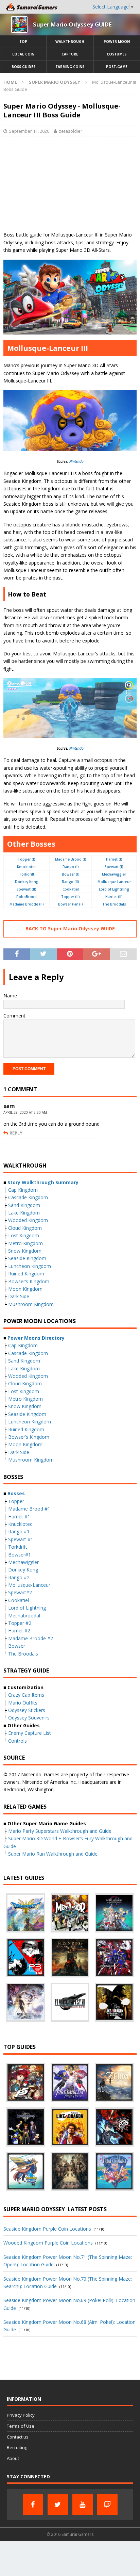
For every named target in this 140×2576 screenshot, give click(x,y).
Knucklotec (27, 867)
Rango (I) (71, 867)
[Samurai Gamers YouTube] (83, 2505)
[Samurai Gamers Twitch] (107, 2505)
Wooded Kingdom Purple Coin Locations (48, 2243)
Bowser (17, 1646)
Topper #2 (20, 1623)
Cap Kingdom (23, 1190)
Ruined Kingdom (26, 1274)
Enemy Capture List (30, 1733)
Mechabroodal (24, 1616)
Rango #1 (19, 1531)
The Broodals (114, 904)
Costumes (117, 54)
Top (23, 42)
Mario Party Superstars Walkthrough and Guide (60, 1831)
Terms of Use (21, 2426)
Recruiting (17, 2447)
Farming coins (70, 67)
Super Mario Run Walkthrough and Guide (53, 1854)
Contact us (18, 2437)
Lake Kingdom (24, 1213)
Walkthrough (70, 42)
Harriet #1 (19, 1517)
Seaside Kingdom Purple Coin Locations (47, 2229)
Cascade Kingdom (28, 1197)
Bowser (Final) (71, 904)
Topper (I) (27, 859)
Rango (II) (71, 882)
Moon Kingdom (25, 1289)
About (13, 2458)
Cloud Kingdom (25, 1228)
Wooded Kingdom (28, 1220)
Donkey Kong (27, 882)
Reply (16, 1133)
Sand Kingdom (24, 1205)
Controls (17, 1741)
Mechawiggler (114, 874)
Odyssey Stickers (27, 1710)
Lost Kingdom (24, 1235)
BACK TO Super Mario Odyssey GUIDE (70, 928)
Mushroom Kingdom (31, 1304)
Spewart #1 (21, 1539)
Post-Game (117, 67)
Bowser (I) (71, 874)
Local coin (23, 54)
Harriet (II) (114, 897)
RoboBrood (27, 897)
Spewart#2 (20, 1592)
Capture (70, 54)
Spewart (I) (114, 867)
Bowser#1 (20, 1555)
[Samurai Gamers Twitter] (58, 2505)
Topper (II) (71, 897)
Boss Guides (23, 67)
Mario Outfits (23, 1703)
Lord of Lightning (114, 889)
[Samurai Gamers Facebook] (33, 2505)
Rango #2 (19, 1577)
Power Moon (117, 42)
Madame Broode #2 (31, 1638)
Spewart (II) (27, 889)
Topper (16, 1501)
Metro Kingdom (25, 1243)
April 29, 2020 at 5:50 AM (25, 1112)
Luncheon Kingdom (30, 1266)
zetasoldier (71, 131)
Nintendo (76, 461)
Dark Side (19, 1296)
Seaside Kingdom (27, 1258)
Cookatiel (71, 889)
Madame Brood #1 (29, 1509)
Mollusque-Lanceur (29, 1585)
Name (10, 996)
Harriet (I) (114, 859)
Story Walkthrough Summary (43, 1182)
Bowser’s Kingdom (29, 1281)
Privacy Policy (21, 2415)
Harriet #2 (19, 1631)
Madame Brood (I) (71, 859)
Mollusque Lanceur (114, 882)
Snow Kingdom (25, 1251)
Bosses (16, 1493)
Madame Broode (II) (27, 904)
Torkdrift (27, 874)
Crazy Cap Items (26, 1695)
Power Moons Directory (36, 1338)
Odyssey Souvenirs (29, 1718)
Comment (14, 1016)
